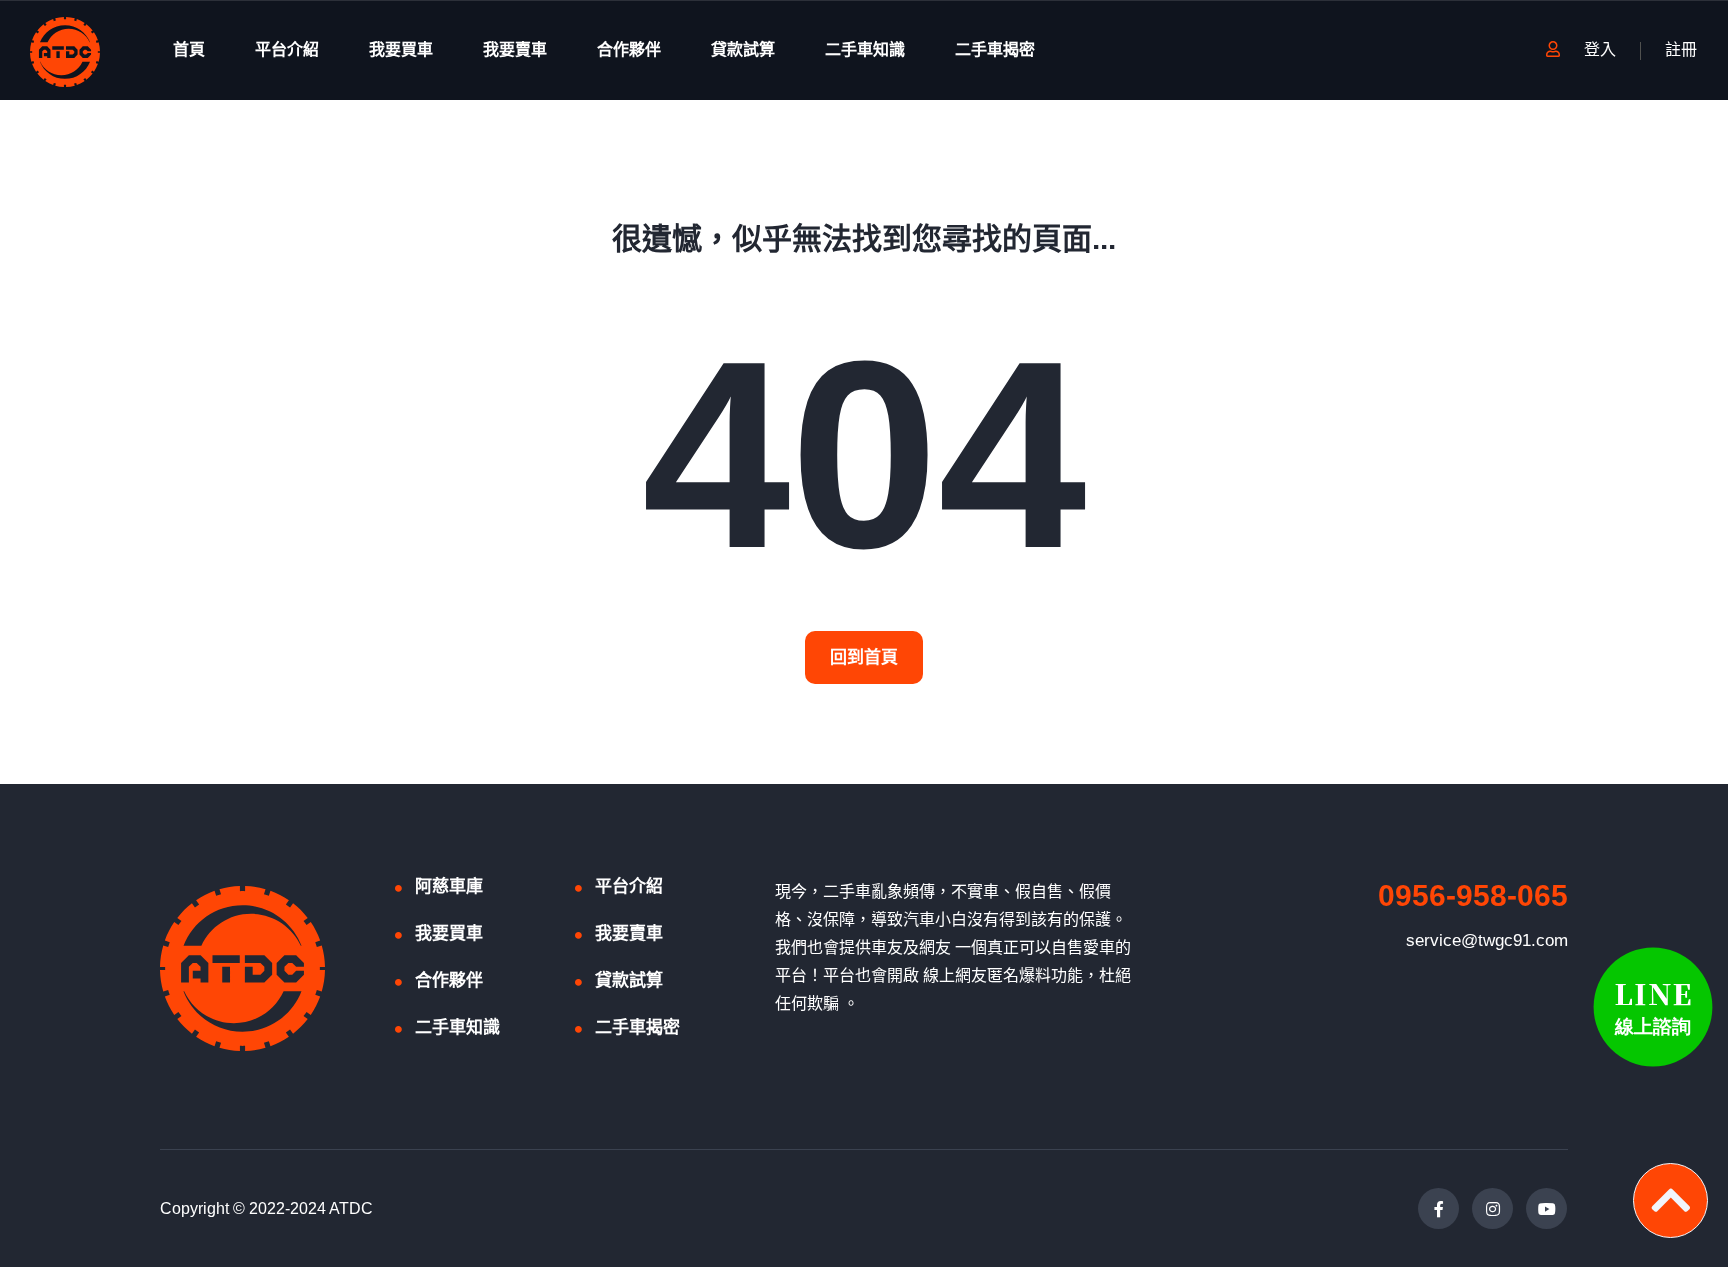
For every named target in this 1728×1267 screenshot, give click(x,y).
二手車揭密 (995, 49)
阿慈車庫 (449, 886)
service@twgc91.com (1487, 940)
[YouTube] (1546, 1208)
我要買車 (401, 49)
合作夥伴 (629, 49)
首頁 (189, 49)
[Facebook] (1438, 1208)
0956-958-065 (1473, 895)
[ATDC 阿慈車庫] (65, 50)
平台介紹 (287, 49)
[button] (864, 657)
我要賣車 (515, 49)
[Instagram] (1492, 1208)
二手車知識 (865, 49)
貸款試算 (743, 49)
